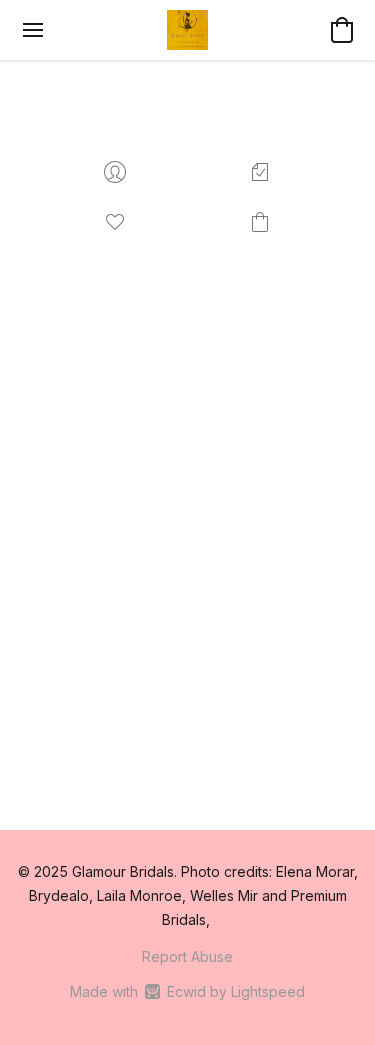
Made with (187, 991)
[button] (187, 30)
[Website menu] (33, 30)
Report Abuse (187, 956)
